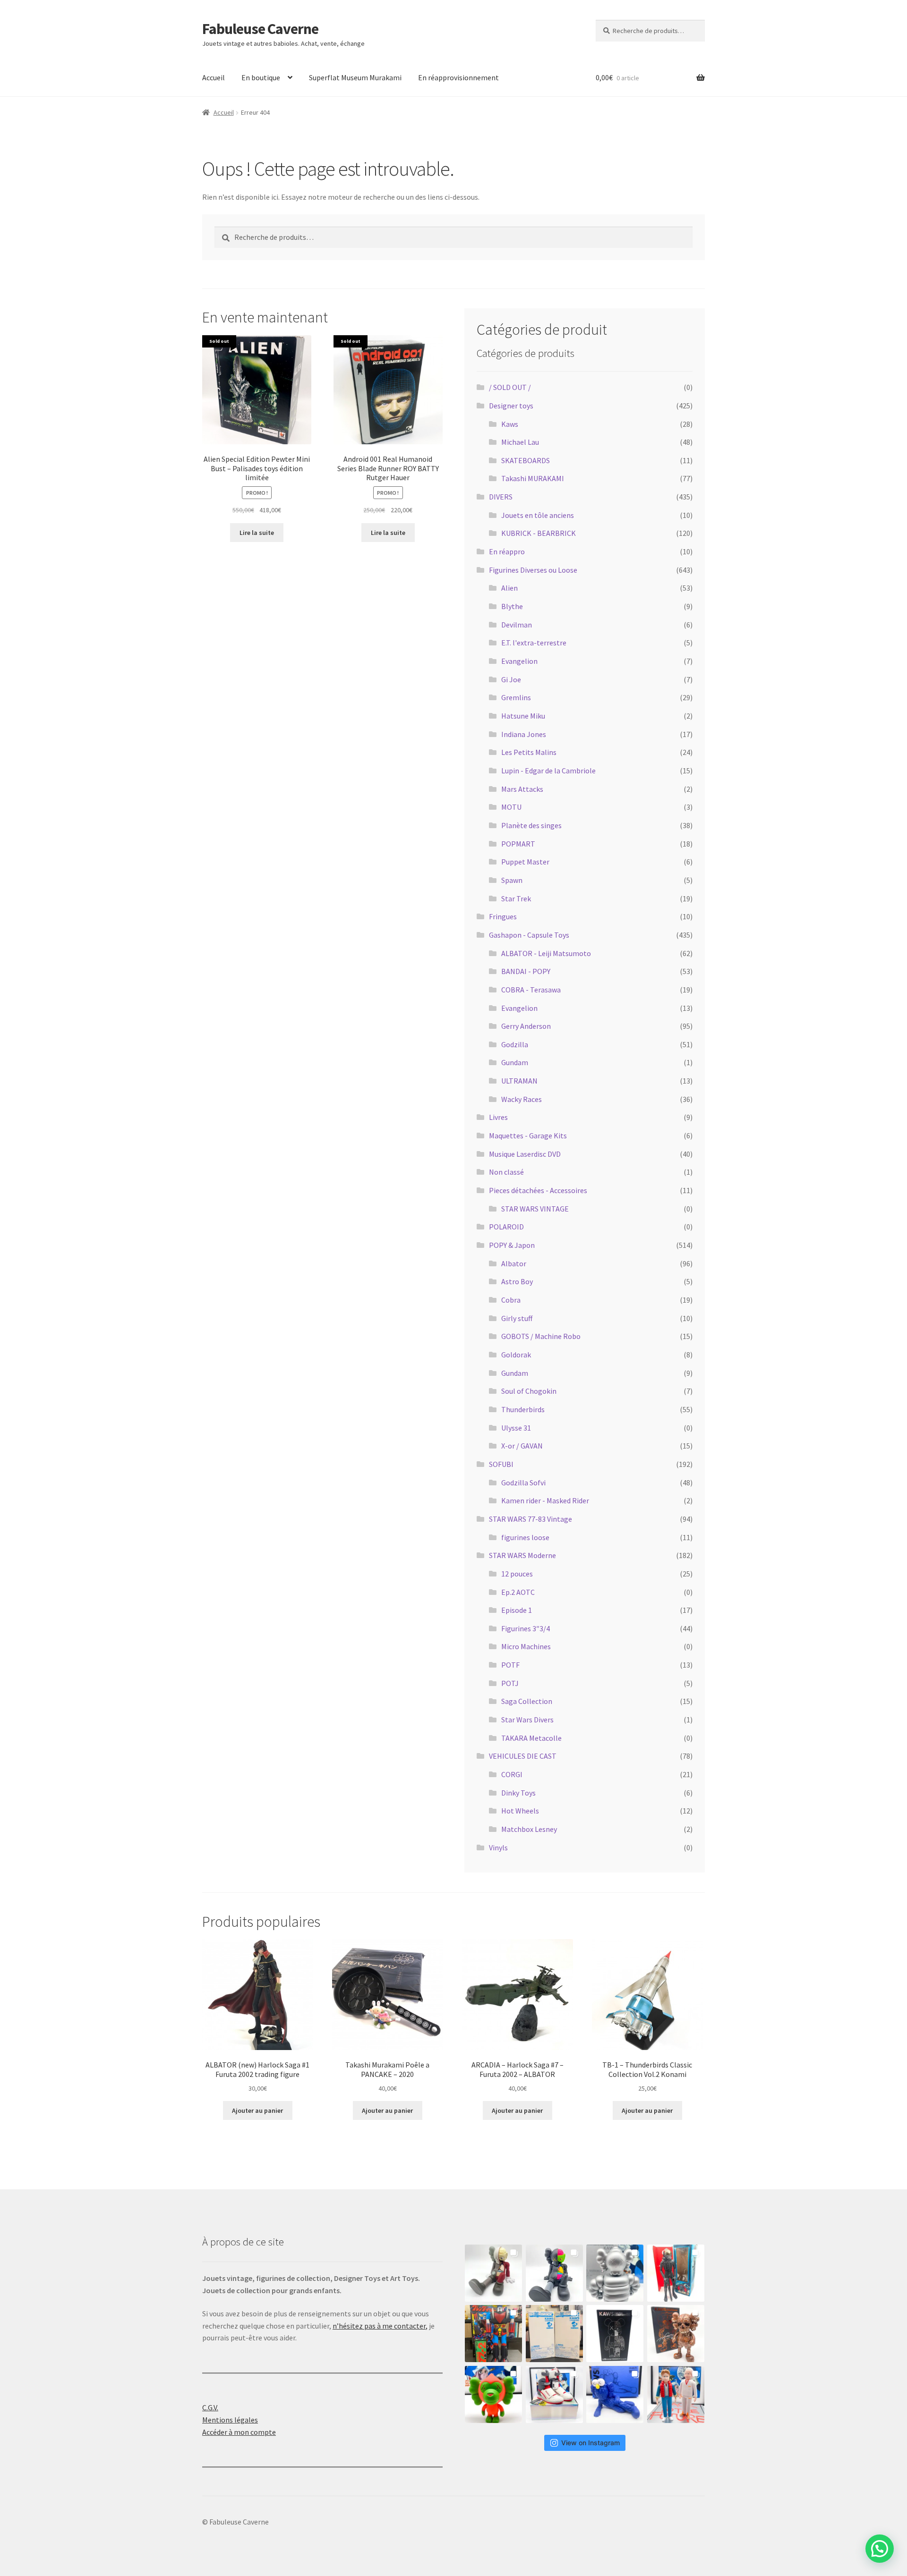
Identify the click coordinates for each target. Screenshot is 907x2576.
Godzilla (515, 1044)
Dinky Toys (518, 1793)
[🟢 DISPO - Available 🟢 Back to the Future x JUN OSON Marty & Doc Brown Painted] (676, 2394)
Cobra (511, 1300)
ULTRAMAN (519, 1081)
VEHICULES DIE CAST (523, 1756)
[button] (880, 2549)
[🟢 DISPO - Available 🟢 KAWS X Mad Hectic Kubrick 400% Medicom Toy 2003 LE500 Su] (615, 2273)
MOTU (511, 807)
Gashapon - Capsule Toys (529, 935)
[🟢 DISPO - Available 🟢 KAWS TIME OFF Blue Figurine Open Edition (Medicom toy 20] (615, 2394)
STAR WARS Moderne (522, 1555)
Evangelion (519, 661)
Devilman (517, 625)
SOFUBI (501, 1464)
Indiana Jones (524, 734)
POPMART (518, 844)
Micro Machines (526, 1646)
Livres (498, 1117)
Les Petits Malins (529, 752)
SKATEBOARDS (526, 460)
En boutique (261, 77)
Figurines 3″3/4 (526, 1628)
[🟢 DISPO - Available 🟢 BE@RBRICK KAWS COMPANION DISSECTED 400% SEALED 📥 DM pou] (615, 2334)
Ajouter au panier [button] (257, 2110)
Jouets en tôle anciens (538, 515)
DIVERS (501, 497)
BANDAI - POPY (526, 971)
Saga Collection (527, 1701)
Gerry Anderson (526, 1026)
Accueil (214, 77)
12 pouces (517, 1574)
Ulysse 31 (516, 1428)
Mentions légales (230, 2420)
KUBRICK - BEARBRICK (539, 533)
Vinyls (498, 1847)
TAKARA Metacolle (531, 1738)
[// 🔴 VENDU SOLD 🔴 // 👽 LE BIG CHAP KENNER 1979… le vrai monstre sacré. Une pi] (676, 2273)
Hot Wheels (520, 1811)
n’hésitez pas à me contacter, (380, 2326)
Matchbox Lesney (529, 1829)
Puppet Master (525, 862)
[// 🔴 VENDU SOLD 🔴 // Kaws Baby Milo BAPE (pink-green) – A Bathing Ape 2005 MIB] (493, 2394)
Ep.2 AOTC (518, 1592)
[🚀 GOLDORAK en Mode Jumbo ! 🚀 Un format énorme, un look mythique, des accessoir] (493, 2334)
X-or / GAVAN (522, 1446)
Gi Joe (511, 679)
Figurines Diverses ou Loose (533, 570)
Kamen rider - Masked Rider (545, 1500)
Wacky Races (522, 1099)
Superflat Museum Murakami (355, 77)
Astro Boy (517, 1281)
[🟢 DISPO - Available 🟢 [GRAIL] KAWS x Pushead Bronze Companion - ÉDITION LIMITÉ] (676, 2334)
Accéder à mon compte (239, 2432)
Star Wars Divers (527, 1720)
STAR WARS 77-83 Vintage (531, 1519)
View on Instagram (590, 2443)
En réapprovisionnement (458, 77)
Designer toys (511, 406)
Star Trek (516, 898)
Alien (509, 588)
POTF (510, 1665)
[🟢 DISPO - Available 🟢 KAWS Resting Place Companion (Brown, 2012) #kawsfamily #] (493, 2273)
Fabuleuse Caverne (260, 29)
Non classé (506, 1172)
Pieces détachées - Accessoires (538, 1190)
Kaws (510, 424)
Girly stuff (517, 1318)
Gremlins (516, 697)
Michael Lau (520, 442)
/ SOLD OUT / (510, 387)
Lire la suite (257, 533)
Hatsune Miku (523, 716)
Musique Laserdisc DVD (525, 1154)
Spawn (512, 880)
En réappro (507, 551)
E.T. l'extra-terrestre (534, 643)
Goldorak (516, 1355)
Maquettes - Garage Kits (528, 1135)
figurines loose (525, 1537)
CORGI (512, 1774)
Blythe (512, 606)
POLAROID (506, 1227)
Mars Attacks (522, 789)
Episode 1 (517, 1610)
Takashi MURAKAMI (533, 478)
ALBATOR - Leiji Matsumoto (546, 953)
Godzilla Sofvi (523, 1483)
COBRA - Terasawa (531, 990)
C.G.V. (210, 2407)
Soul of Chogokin (529, 1391)
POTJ (510, 1683)
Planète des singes (531, 825)
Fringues (503, 916)
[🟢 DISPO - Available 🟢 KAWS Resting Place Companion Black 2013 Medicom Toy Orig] (554, 2273)
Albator (514, 1263)
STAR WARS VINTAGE (535, 1209)
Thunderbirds (523, 1409)
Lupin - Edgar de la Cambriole (548, 771)
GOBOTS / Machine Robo (541, 1336)
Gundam (515, 1062)
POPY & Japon (512, 1245)
